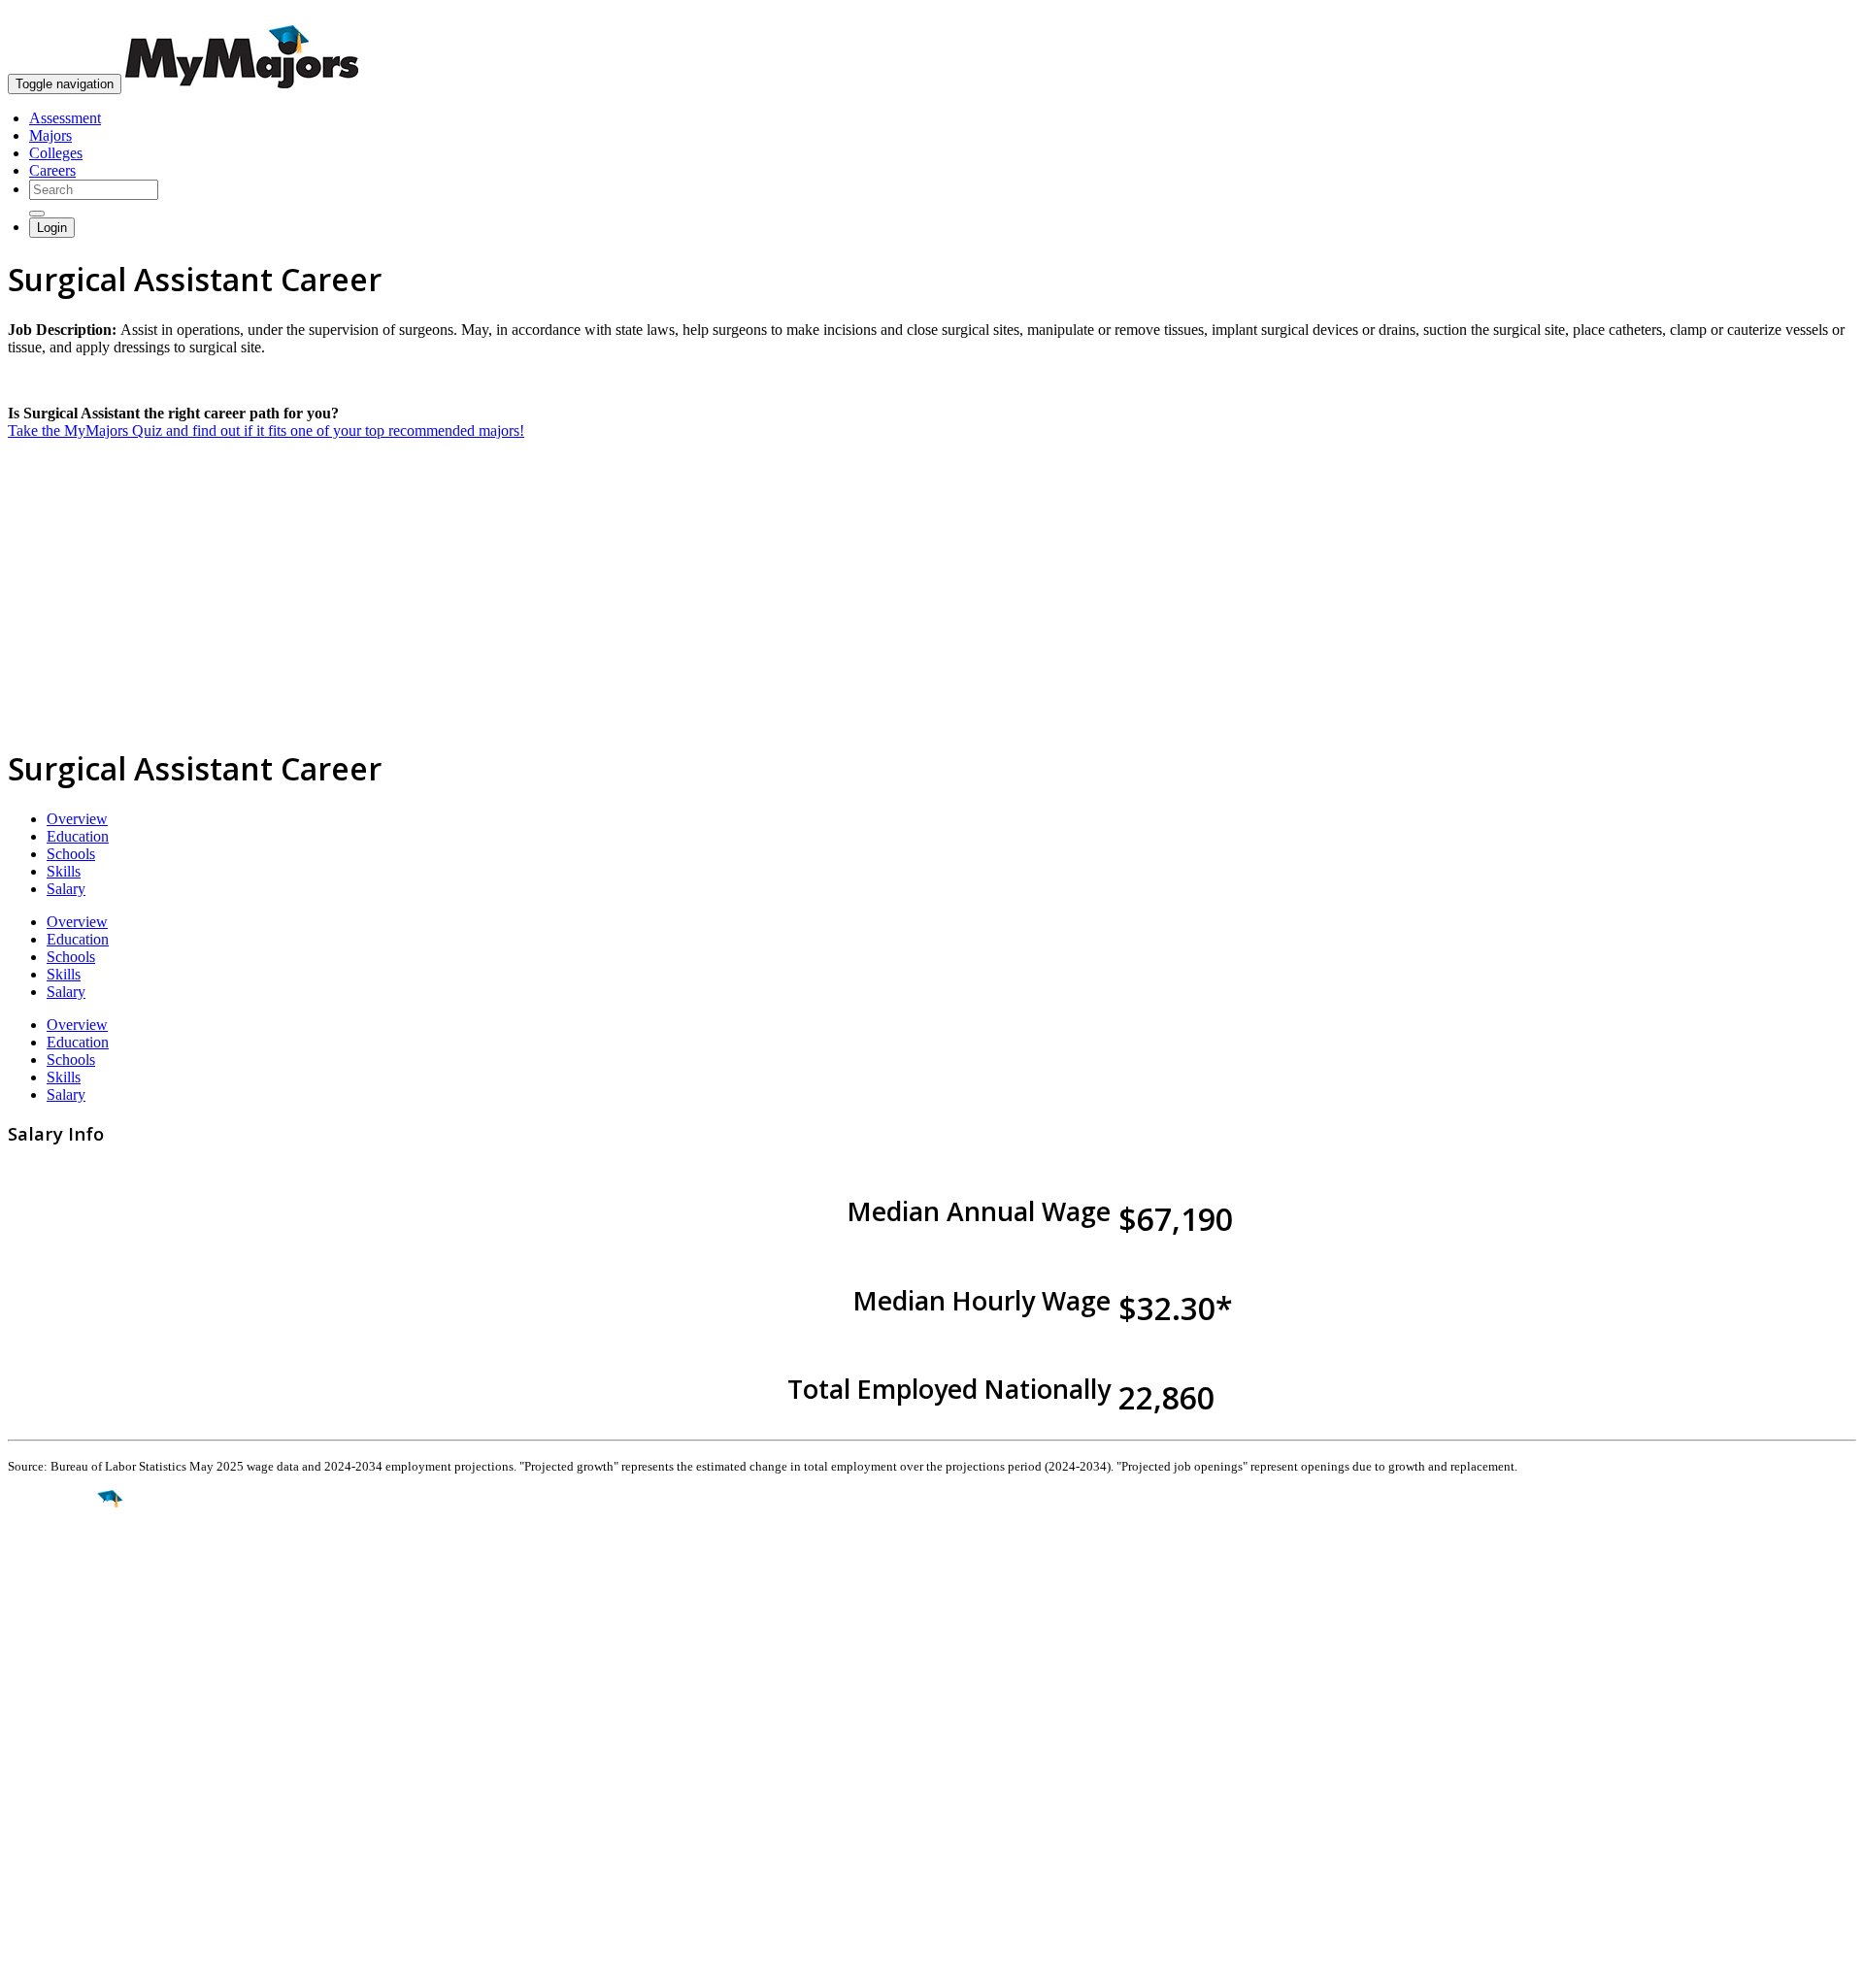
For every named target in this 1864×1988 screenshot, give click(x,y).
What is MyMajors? (68, 1761)
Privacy (80, 1963)
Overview (77, 819)
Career (57, 1649)
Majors (50, 135)
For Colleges (47, 1796)
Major (53, 1565)
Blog (23, 1849)
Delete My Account (68, 1831)
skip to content (1817, 15)
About (32, 1721)
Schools (71, 854)
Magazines (41, 1814)
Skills (64, 871)
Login (52, 228)
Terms (27, 1963)
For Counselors (55, 1779)
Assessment (65, 118)
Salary (66, 889)
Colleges (56, 153)
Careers (52, 170)
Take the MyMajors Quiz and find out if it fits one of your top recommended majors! (266, 431)
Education (78, 836)
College (60, 1607)
